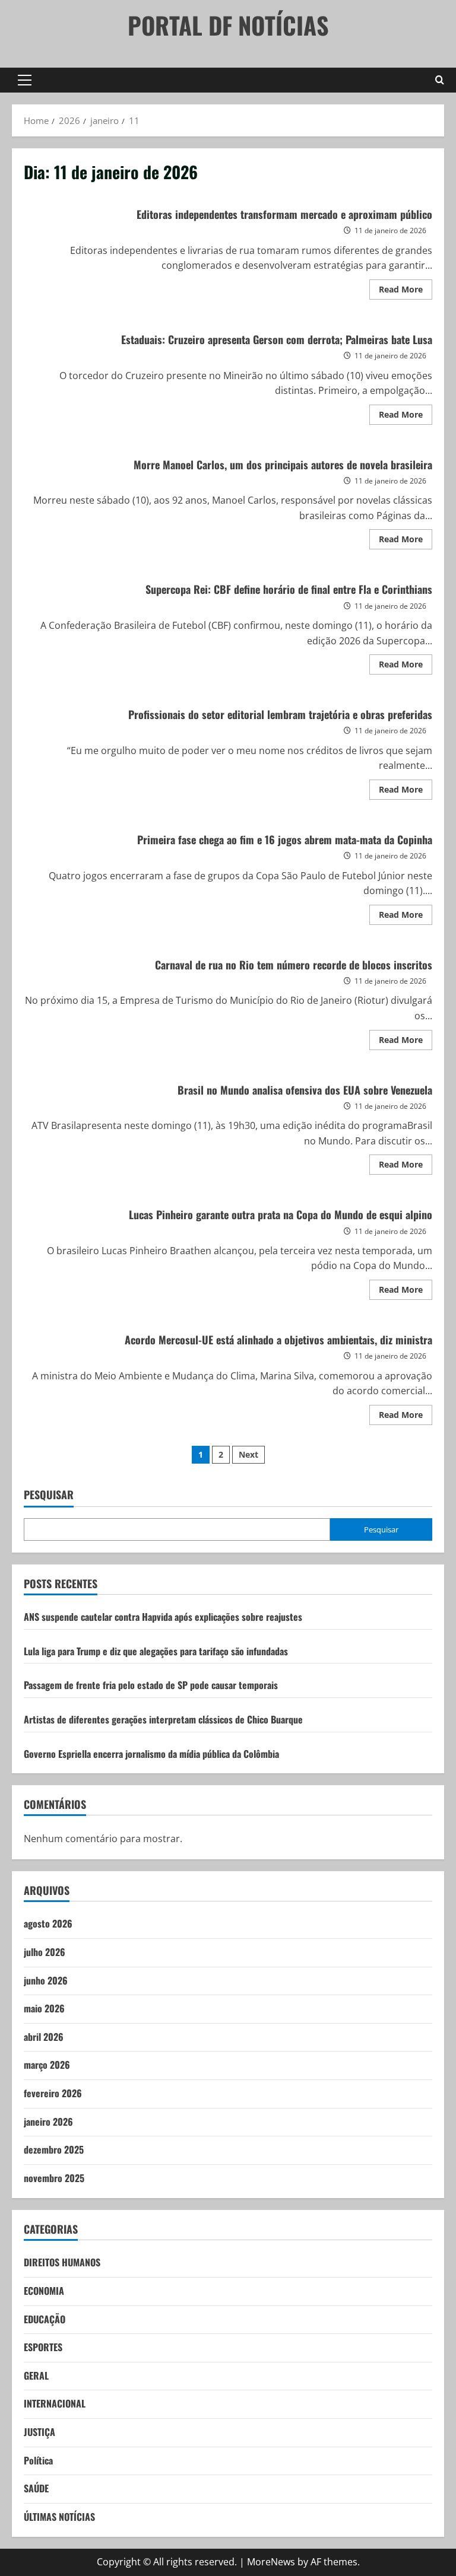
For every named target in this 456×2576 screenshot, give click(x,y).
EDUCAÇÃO (45, 2319)
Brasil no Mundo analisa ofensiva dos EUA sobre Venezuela (305, 1090)
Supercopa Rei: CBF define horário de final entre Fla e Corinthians (289, 589)
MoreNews (271, 2562)
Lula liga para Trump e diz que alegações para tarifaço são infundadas (156, 1651)
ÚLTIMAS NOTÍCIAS (59, 2517)
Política (38, 2460)
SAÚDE (36, 2488)
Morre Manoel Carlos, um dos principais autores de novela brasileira (283, 465)
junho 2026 (46, 1980)
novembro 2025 (54, 2178)
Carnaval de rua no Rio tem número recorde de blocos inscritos (294, 965)
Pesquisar (49, 1495)
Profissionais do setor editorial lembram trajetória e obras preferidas (280, 714)
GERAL (36, 2375)
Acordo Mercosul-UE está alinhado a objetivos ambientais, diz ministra (278, 1340)
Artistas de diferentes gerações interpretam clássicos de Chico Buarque (163, 1719)
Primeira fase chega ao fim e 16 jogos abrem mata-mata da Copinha (285, 839)
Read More (406, 291)
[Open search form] (440, 80)
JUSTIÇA (39, 2432)
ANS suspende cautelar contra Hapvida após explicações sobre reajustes (163, 1617)
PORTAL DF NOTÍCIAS (228, 25)
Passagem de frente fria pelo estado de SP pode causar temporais (151, 1685)
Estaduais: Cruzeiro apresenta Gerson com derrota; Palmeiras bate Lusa (277, 339)
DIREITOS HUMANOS (62, 2262)
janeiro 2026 (48, 2122)
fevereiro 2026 (53, 2093)
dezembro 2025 (54, 2149)
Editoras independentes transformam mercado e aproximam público (284, 214)
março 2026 (47, 2065)
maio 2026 (44, 2008)
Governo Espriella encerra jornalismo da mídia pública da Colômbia (151, 1754)
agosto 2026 (48, 1923)
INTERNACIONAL (55, 2403)
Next (248, 1454)
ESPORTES (43, 2347)
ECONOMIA (44, 2291)
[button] (25, 80)
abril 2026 (44, 2037)
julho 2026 (45, 1952)
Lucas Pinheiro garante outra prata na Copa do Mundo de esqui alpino (281, 1214)
